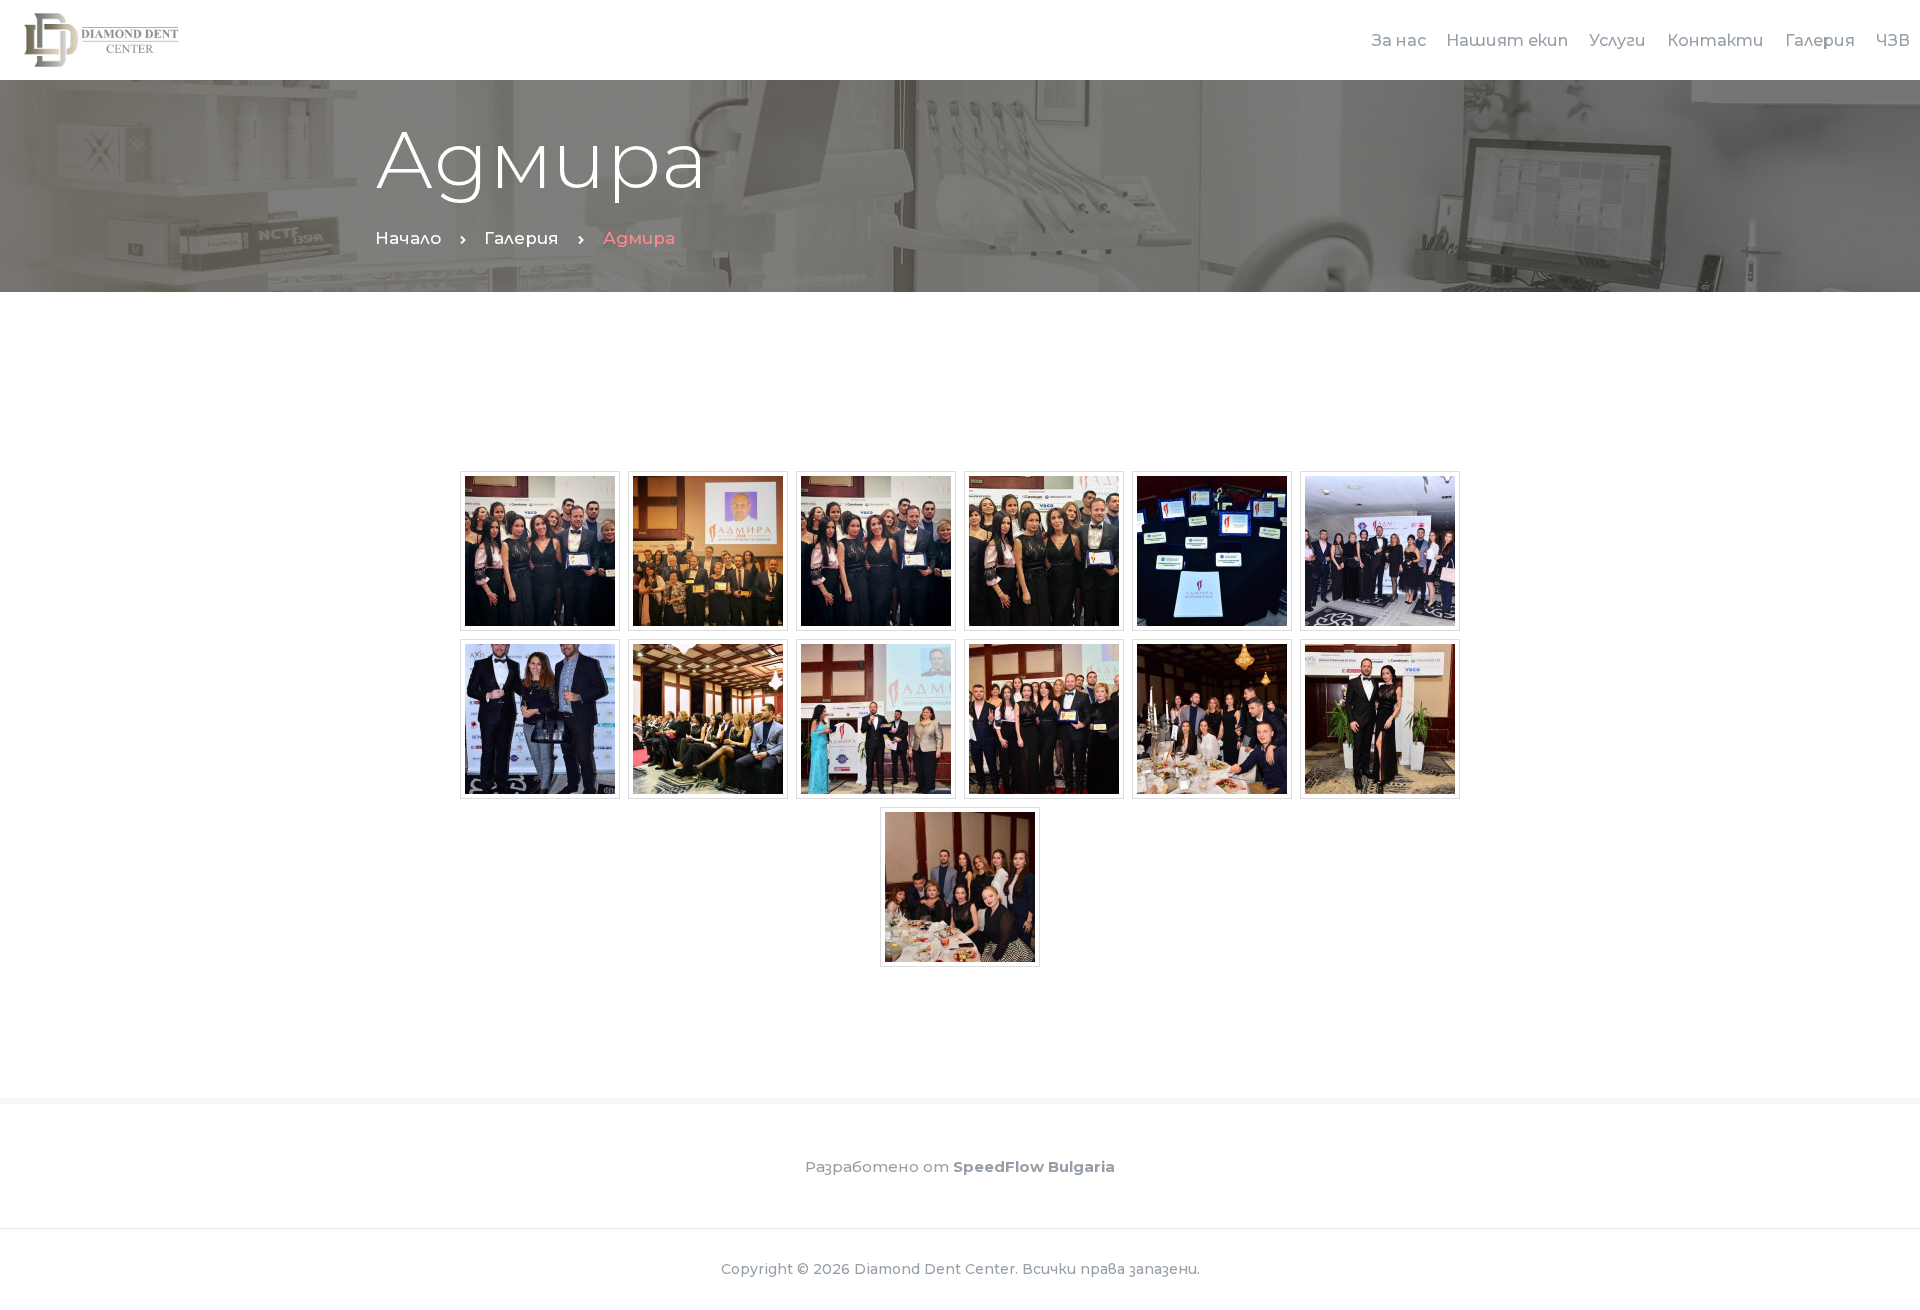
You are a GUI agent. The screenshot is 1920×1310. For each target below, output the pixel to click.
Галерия (521, 238)
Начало (408, 238)
